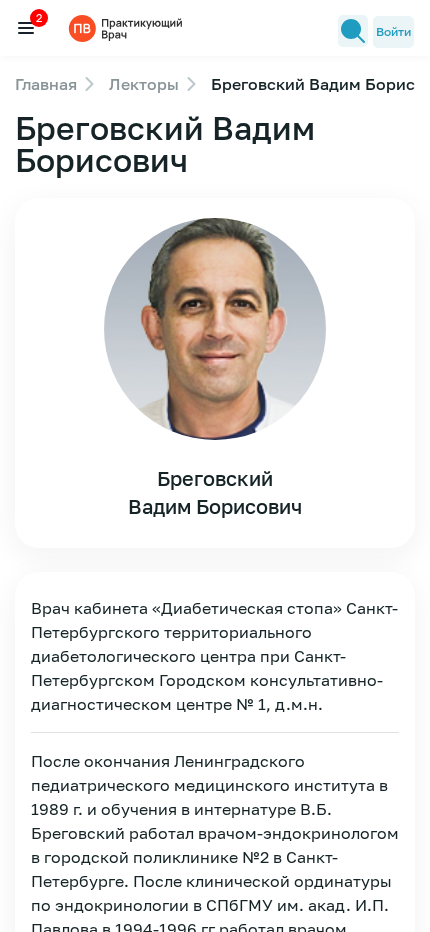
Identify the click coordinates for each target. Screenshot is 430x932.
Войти (393, 31)
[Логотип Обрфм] (128, 27)
